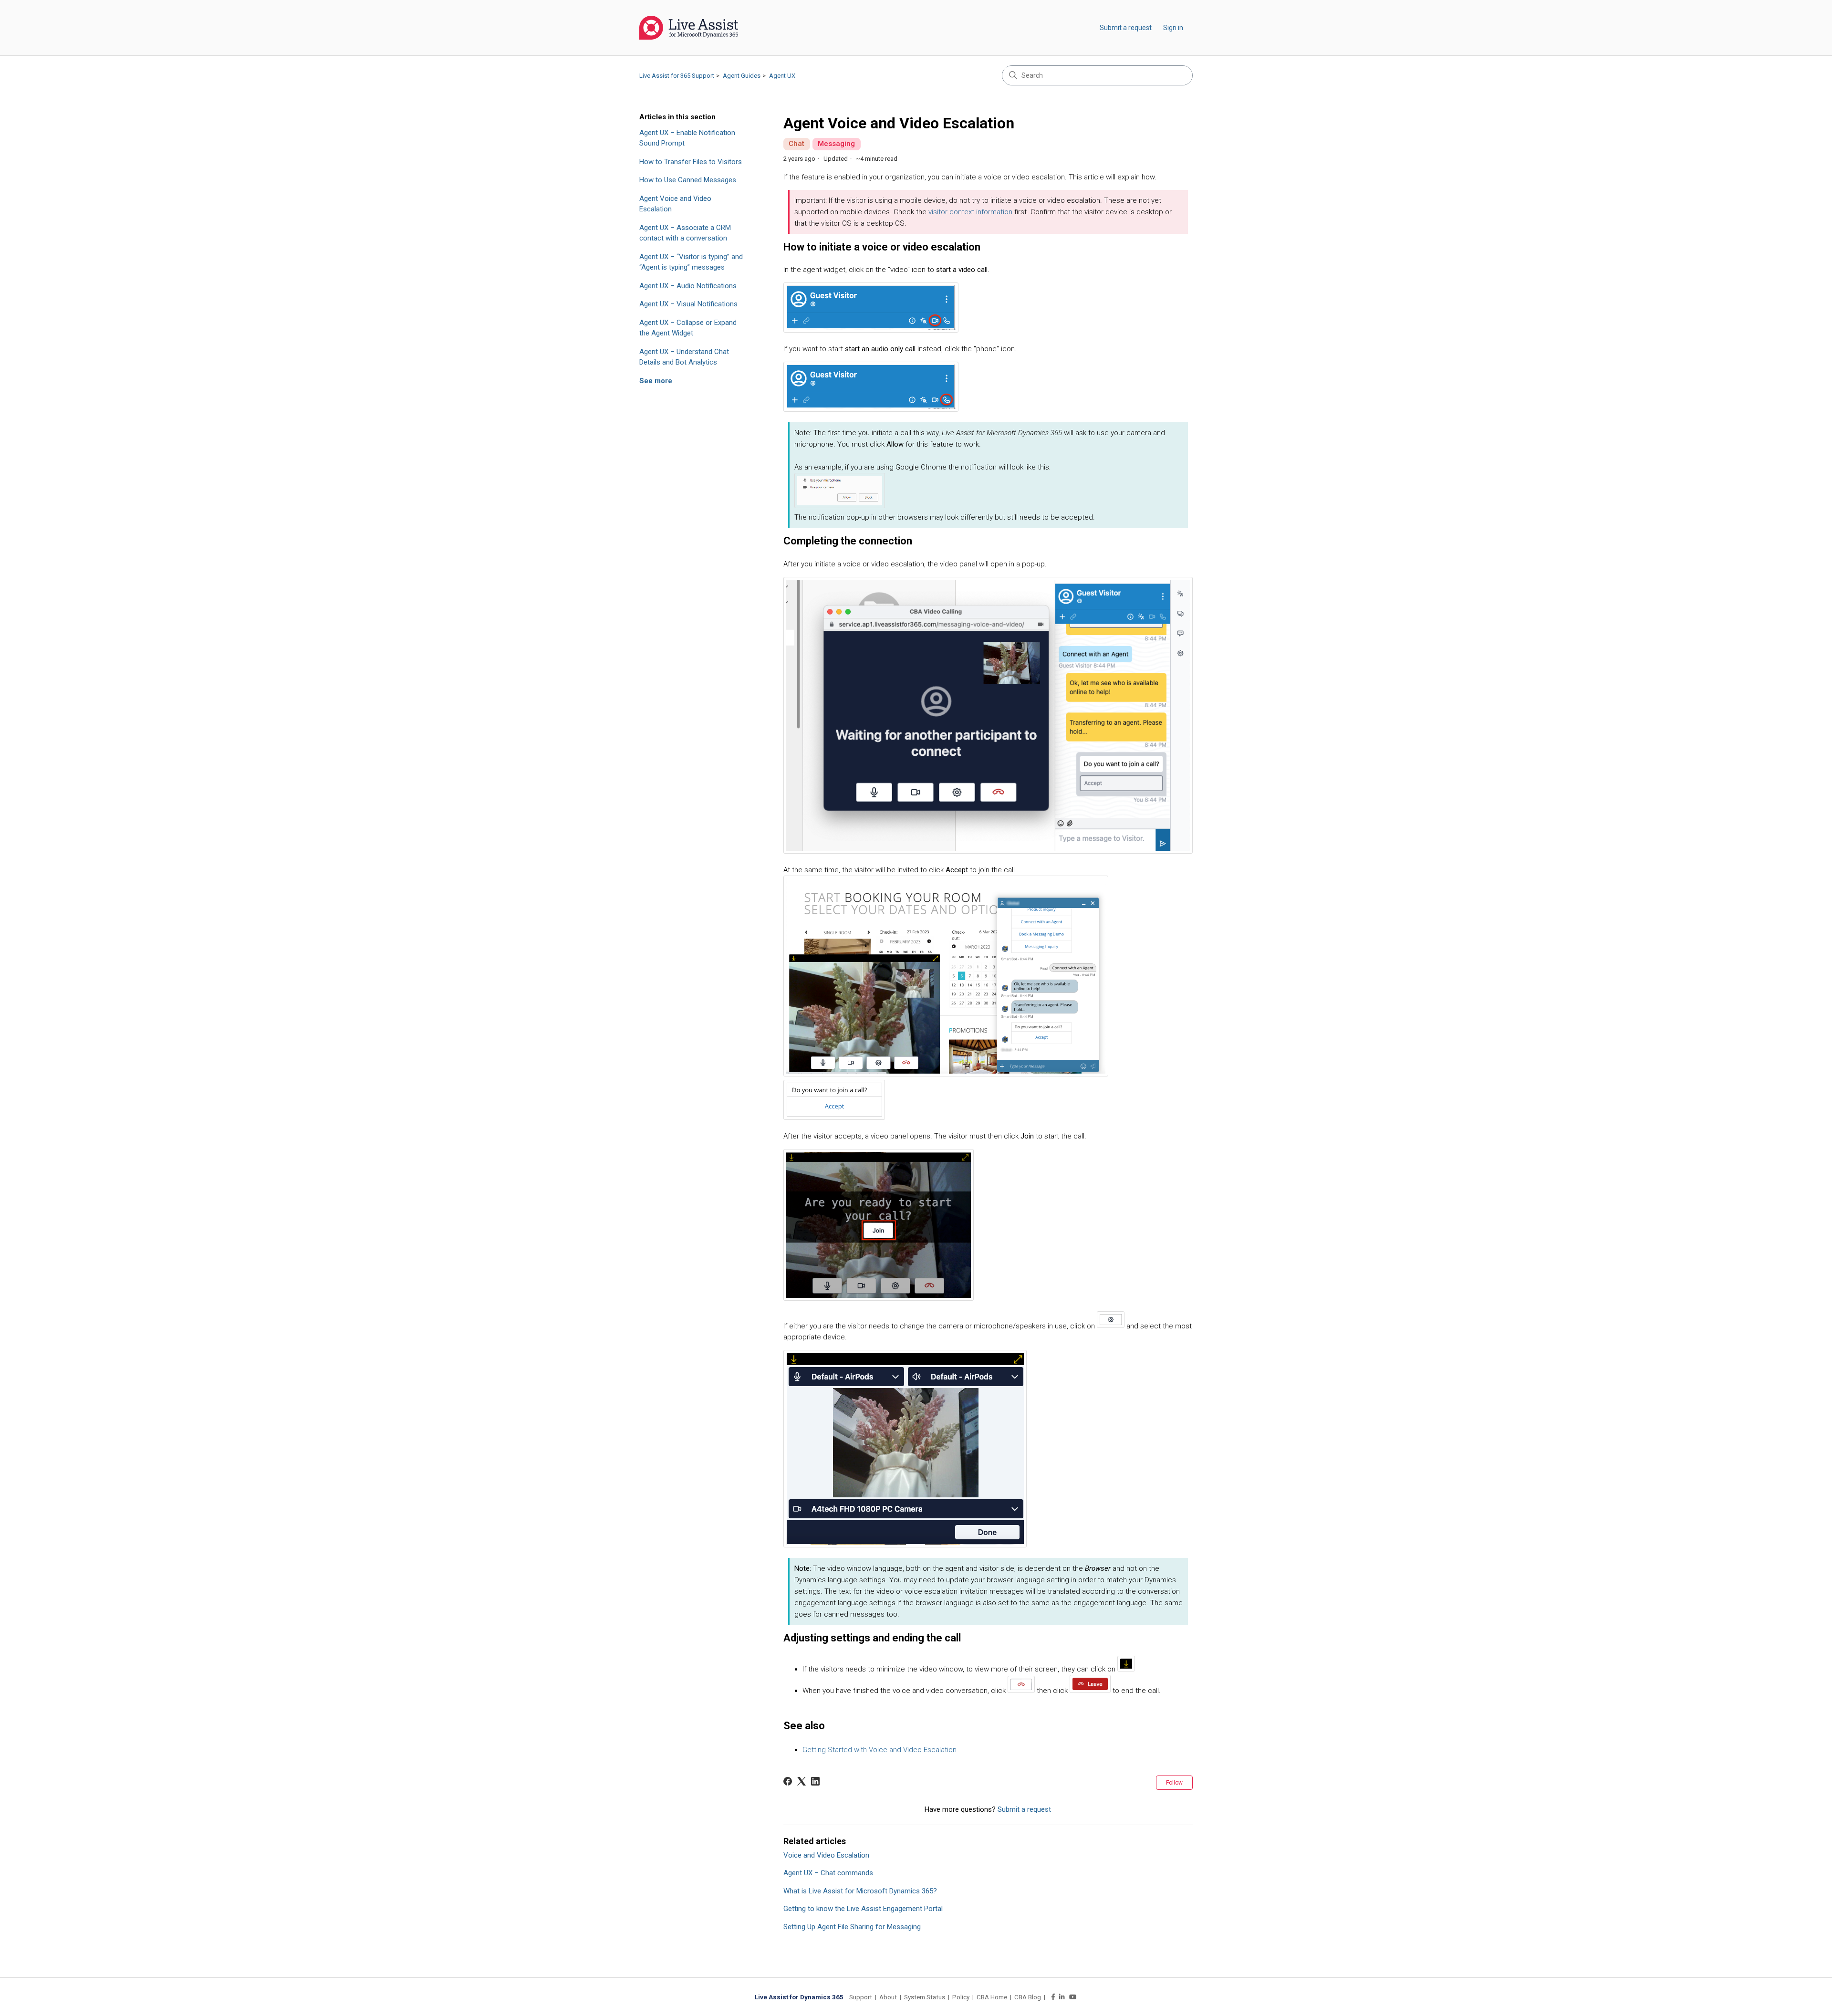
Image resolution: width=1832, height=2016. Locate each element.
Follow (1174, 1783)
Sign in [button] (1173, 28)
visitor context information (970, 212)
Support (861, 1997)
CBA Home (992, 1997)
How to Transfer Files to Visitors (691, 162)
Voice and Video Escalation (826, 1855)
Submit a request (1126, 28)
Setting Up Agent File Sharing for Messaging (852, 1927)
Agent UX (782, 76)
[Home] (689, 28)
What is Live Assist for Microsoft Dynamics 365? (860, 1891)
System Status (925, 1997)
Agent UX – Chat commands (828, 1873)
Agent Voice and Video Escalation (675, 204)
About (888, 1997)
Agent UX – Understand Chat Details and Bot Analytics (684, 357)
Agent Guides (742, 76)
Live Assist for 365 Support (677, 76)
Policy (961, 1997)
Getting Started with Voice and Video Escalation (880, 1750)
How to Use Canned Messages (688, 180)
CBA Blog (1028, 1997)
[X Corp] (801, 1781)
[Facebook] (788, 1781)
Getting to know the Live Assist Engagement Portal (863, 1909)
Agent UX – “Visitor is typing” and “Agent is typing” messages (691, 262)
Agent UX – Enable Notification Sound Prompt (687, 138)
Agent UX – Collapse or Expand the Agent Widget (688, 328)
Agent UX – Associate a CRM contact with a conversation (685, 233)
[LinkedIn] (815, 1781)
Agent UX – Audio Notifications (688, 286)
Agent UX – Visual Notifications (688, 304)
